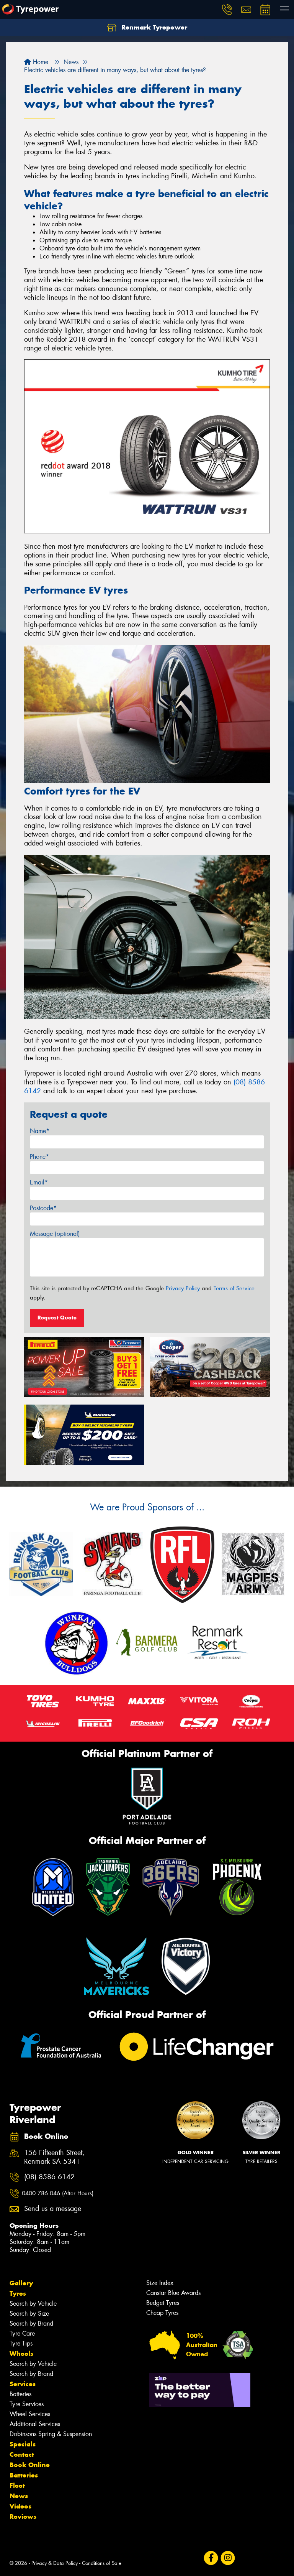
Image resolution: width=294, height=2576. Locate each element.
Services (23, 2384)
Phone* (39, 1157)
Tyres (18, 2293)
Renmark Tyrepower (153, 27)
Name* (40, 1131)
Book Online (30, 2465)
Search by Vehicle (33, 2304)
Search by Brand (31, 2323)
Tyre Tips (21, 2343)
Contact (22, 2454)
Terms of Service (234, 1288)
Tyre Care (22, 2333)
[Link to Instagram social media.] (228, 2558)
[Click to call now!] (227, 10)
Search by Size (29, 2314)
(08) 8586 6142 (49, 2177)
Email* (39, 1182)
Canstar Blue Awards (173, 2293)
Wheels (21, 2354)
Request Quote (57, 1318)
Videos (20, 2506)
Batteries (20, 2394)
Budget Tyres (163, 2303)
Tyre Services (27, 2404)
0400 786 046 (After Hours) (58, 2193)
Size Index (160, 2283)
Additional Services (35, 2424)
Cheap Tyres (162, 2313)
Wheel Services (30, 2414)
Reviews (23, 2517)
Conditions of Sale (102, 2563)
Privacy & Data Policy (55, 2563)
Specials (23, 2444)
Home (40, 62)
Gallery (21, 2283)
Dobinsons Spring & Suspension (51, 2434)
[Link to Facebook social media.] (211, 2558)
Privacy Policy (183, 1288)
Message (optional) (55, 1234)
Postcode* (43, 1208)
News (19, 2496)
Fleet (17, 2486)
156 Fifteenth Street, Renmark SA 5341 (54, 2157)
